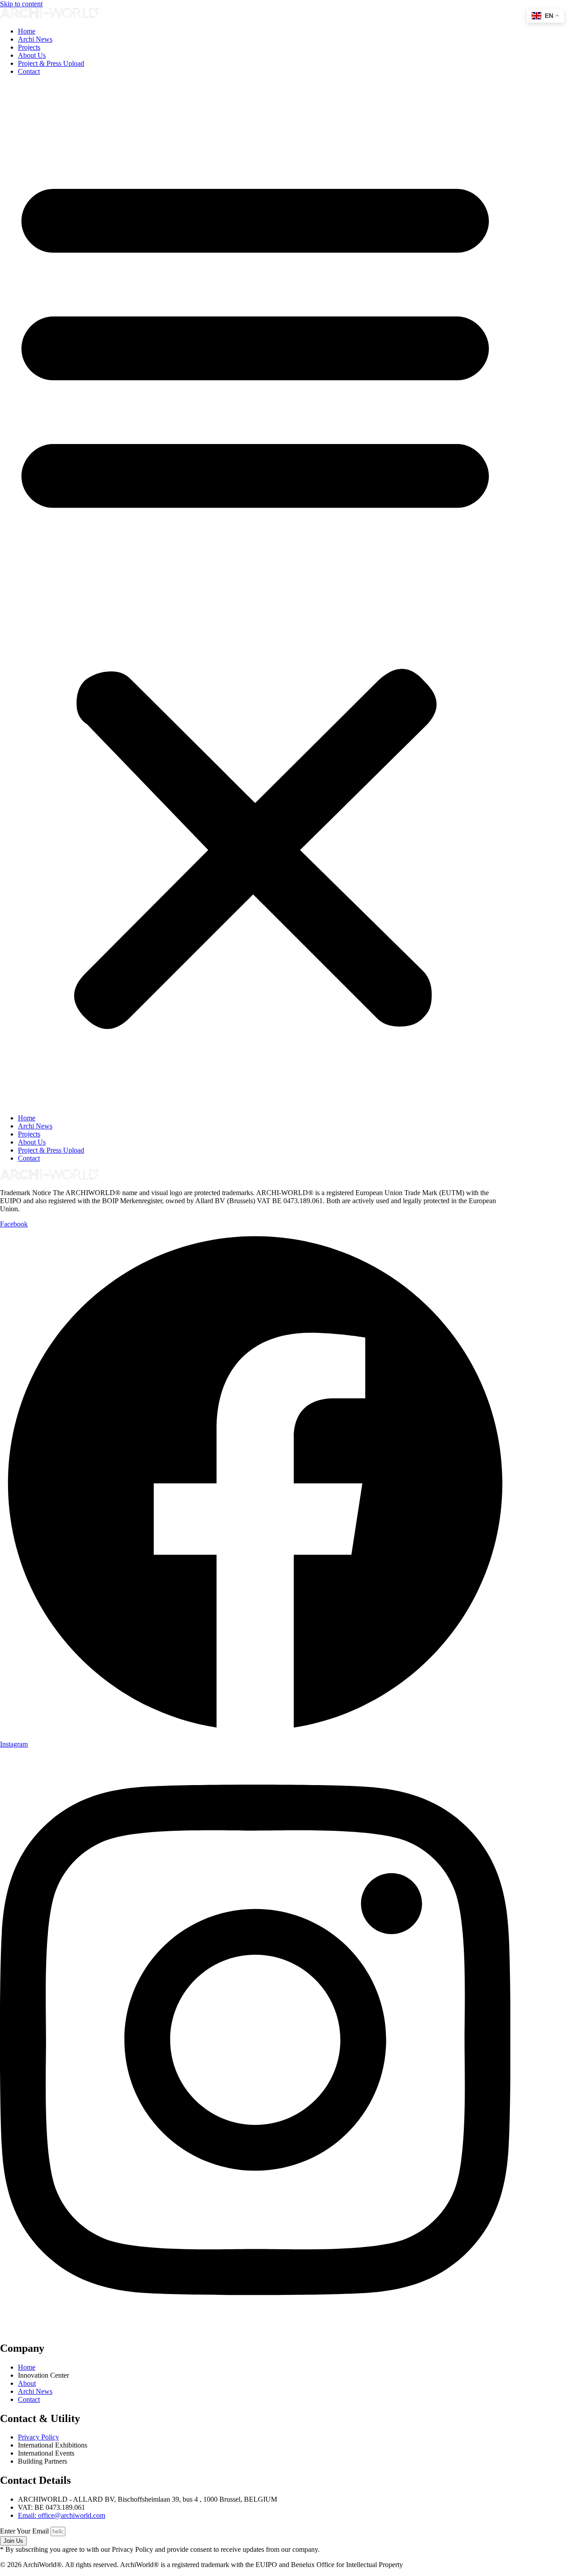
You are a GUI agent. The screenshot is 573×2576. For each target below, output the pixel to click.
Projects (29, 47)
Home (27, 31)
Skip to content (21, 4)
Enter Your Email (25, 2531)
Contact (29, 71)
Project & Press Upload (51, 63)
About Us (32, 55)
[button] (255, 595)
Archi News (35, 39)
